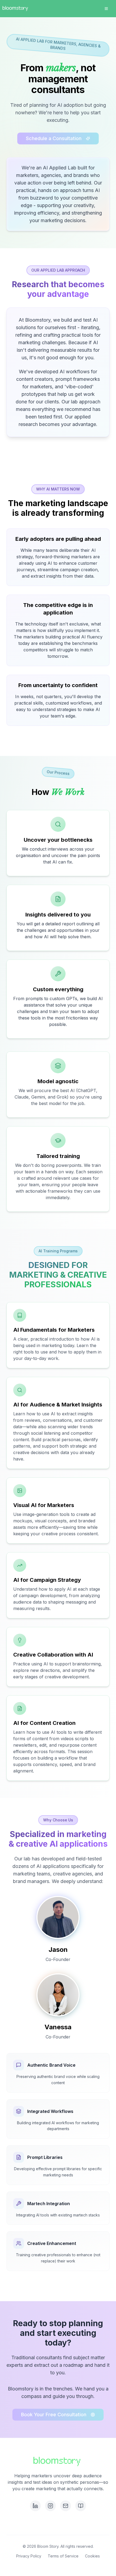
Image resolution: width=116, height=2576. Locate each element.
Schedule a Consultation (54, 138)
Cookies (92, 2556)
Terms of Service (63, 2556)
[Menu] (106, 9)
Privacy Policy (29, 2556)
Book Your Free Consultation (54, 2415)
